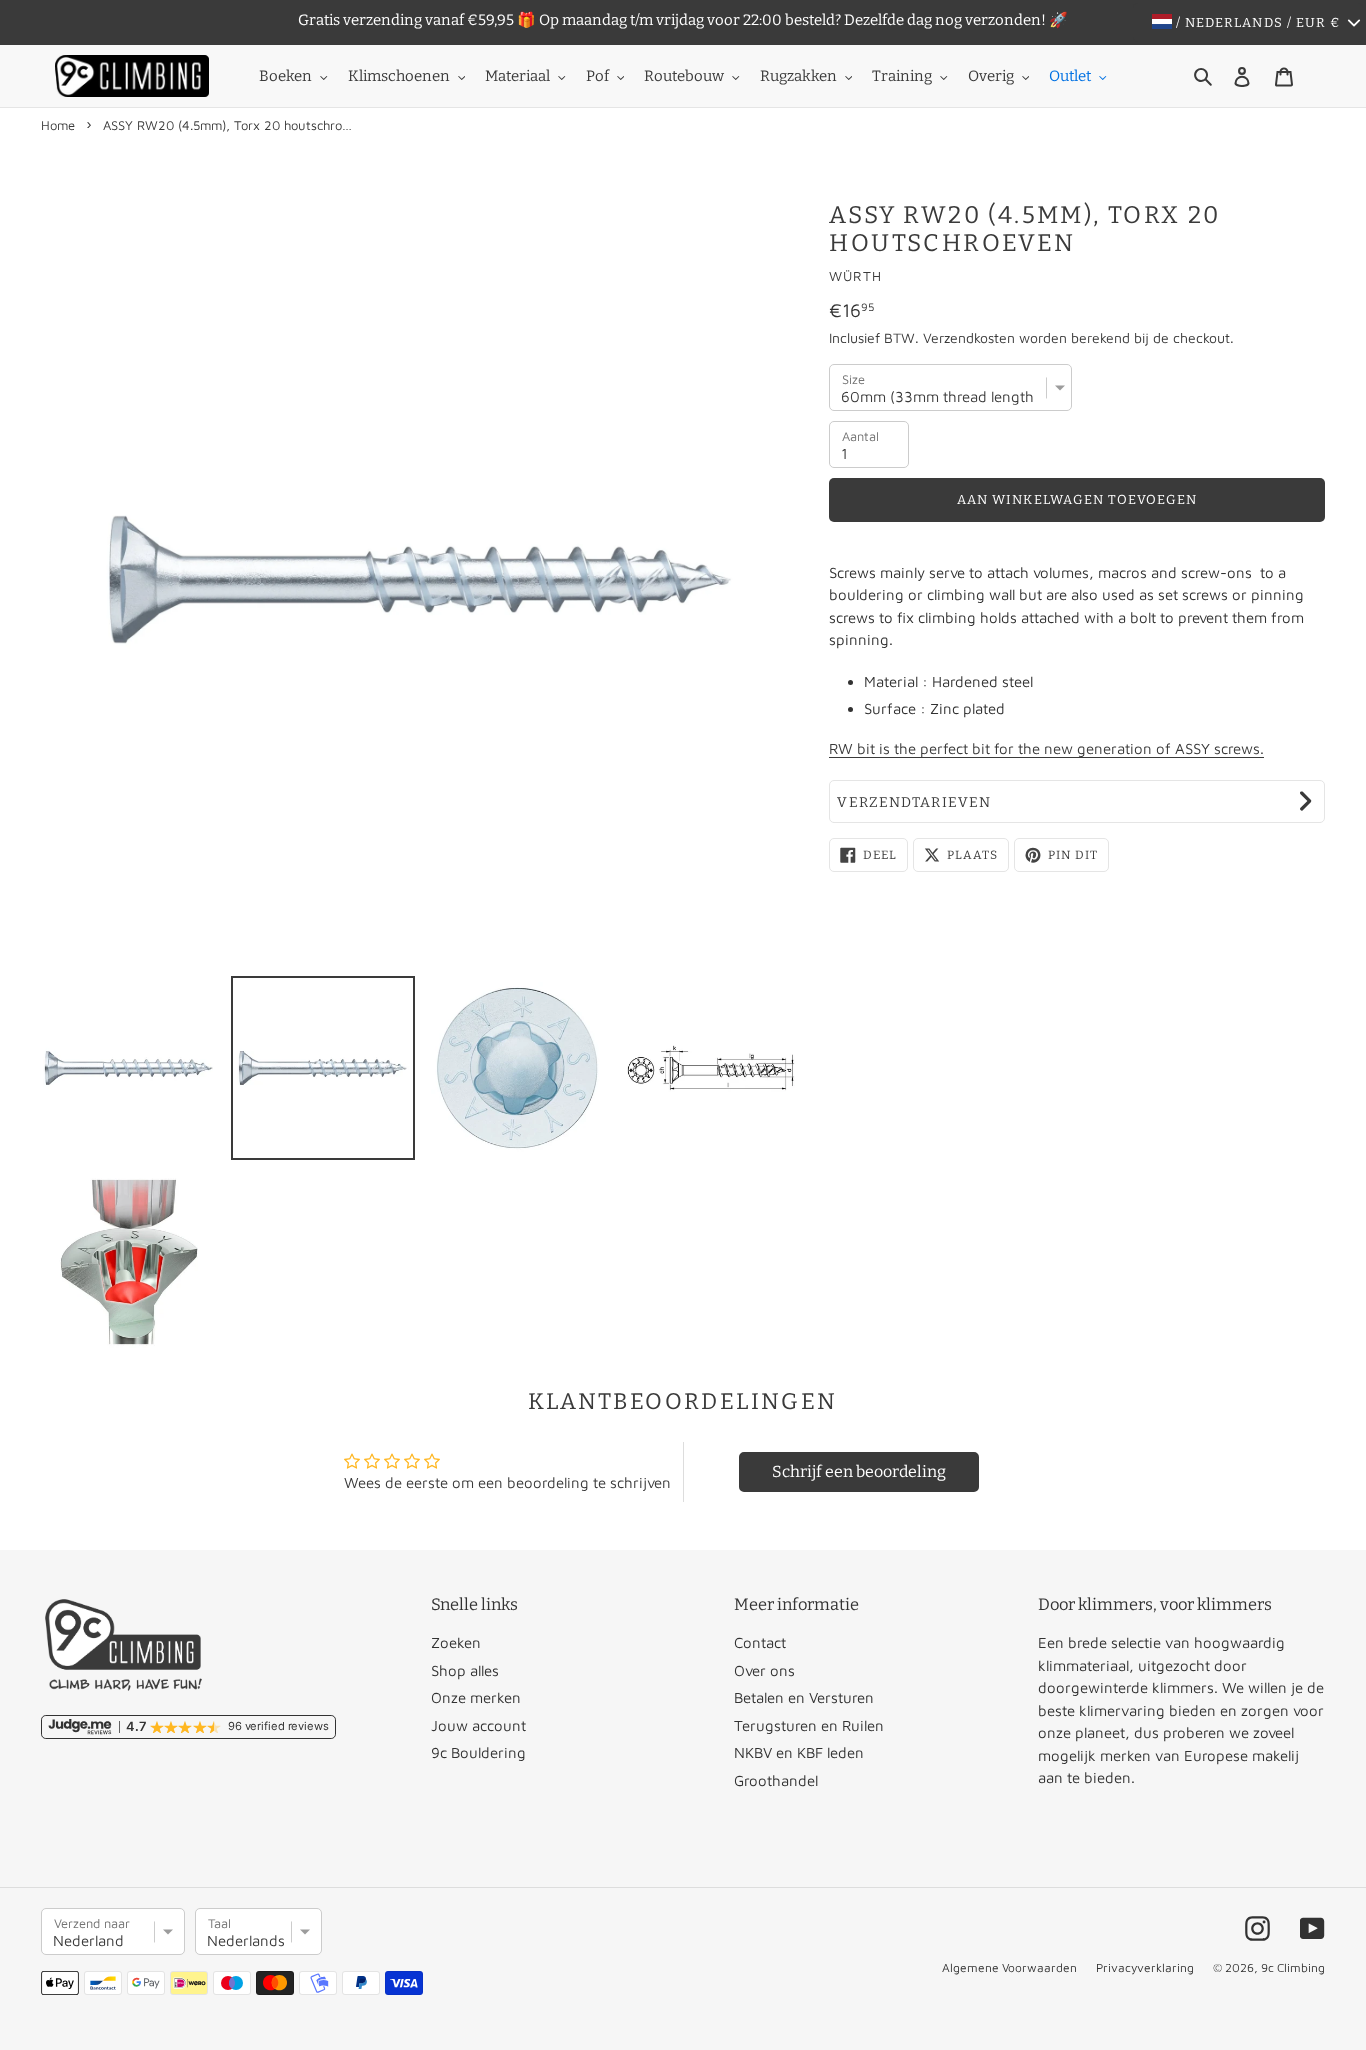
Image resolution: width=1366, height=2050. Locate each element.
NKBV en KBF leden (799, 1752)
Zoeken (456, 1642)
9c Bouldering (478, 1752)
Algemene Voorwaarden (1009, 1967)
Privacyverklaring (1145, 1967)
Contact (760, 1642)
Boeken (285, 76)
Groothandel (776, 1780)
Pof (597, 76)
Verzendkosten (969, 337)
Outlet (1070, 76)
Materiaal (517, 76)
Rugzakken (798, 76)
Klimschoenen (399, 76)
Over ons (764, 1670)
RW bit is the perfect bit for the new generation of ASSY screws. (1046, 748)
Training (902, 76)
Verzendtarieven (914, 802)
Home (58, 125)
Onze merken (476, 1697)
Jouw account (478, 1725)
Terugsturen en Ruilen (809, 1725)
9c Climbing (1293, 1967)
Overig (991, 76)
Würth (855, 276)
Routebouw (684, 76)
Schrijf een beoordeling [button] (859, 1471)
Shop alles (465, 1670)
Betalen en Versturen (804, 1697)
